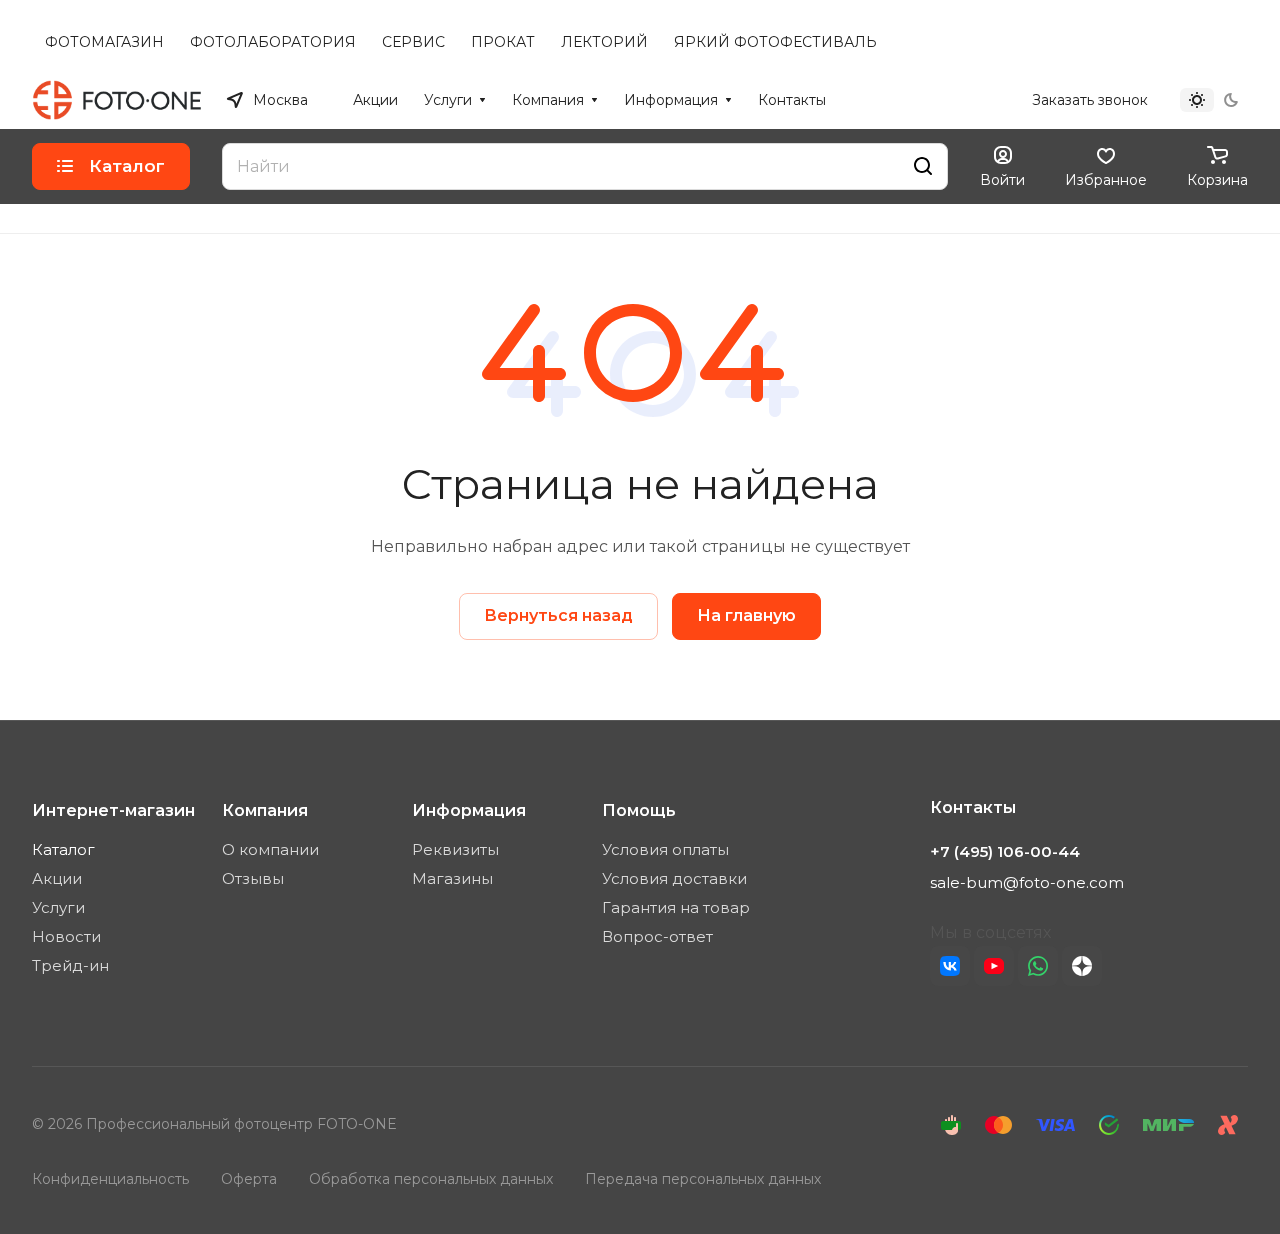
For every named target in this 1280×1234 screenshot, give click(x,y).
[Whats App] (1038, 966)
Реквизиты (455, 849)
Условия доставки (674, 878)
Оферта (249, 1179)
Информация (469, 810)
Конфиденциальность (110, 1179)
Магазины (452, 878)
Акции (57, 878)
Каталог (63, 849)
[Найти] (923, 166)
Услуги (58, 907)
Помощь (639, 810)
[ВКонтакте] (950, 966)
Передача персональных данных (703, 1179)
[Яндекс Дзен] (1082, 966)
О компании (270, 849)
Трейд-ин (70, 965)
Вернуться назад (558, 615)
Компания (265, 810)
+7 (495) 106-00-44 (946, 100)
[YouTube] (994, 966)
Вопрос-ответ (657, 936)
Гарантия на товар (676, 907)
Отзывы (253, 878)
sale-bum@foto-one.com (1027, 882)
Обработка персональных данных (431, 1179)
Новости (66, 936)
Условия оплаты (665, 849)
